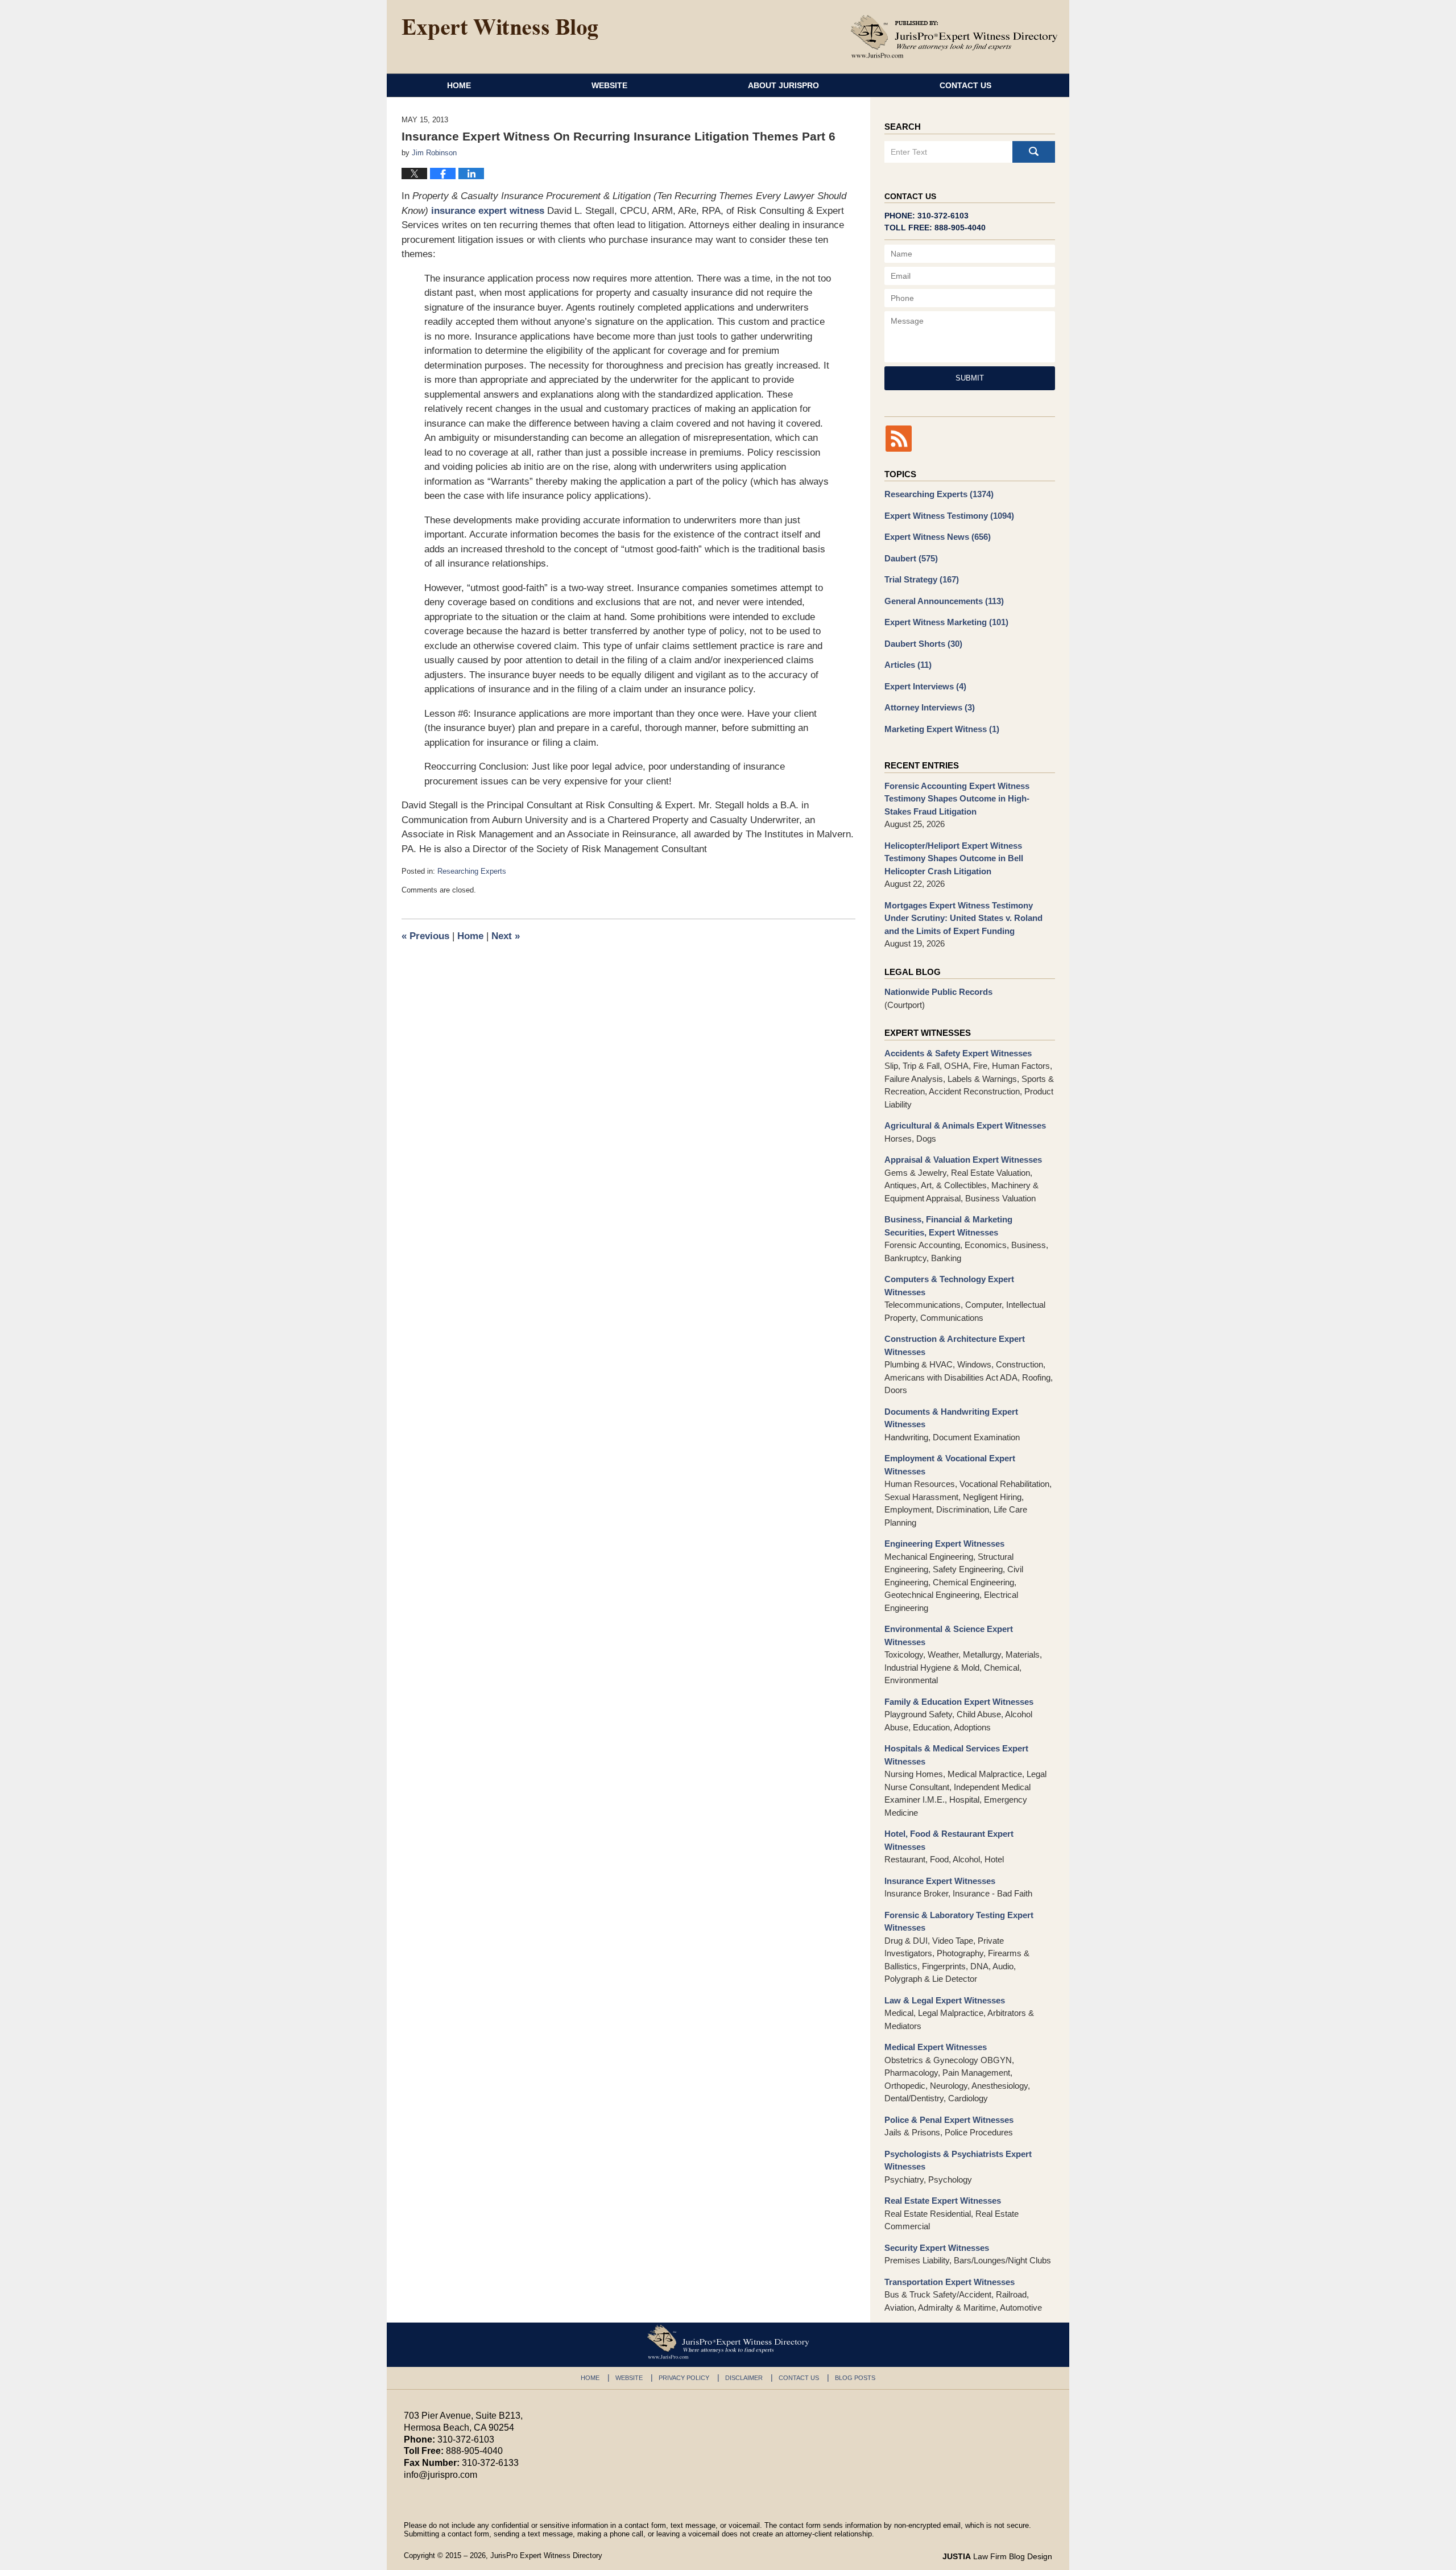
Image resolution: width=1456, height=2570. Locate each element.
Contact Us (965, 85)
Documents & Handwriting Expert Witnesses (951, 1418)
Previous (425, 936)
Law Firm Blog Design (997, 2556)
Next (506, 936)
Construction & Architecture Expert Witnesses (955, 1345)
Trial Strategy (922, 579)
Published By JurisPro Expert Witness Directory (954, 36)
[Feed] (899, 439)
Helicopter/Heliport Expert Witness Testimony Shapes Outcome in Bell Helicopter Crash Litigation (954, 858)
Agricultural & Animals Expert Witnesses (965, 1125)
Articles (908, 665)
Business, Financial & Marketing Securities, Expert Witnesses (948, 1226)
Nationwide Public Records (938, 992)
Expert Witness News (938, 537)
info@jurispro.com (440, 2475)
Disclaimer (744, 2378)
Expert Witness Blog (500, 30)
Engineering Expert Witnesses (944, 1544)
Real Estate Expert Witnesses (943, 2201)
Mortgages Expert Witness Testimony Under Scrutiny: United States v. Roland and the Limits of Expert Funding (963, 918)
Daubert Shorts (923, 644)
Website (609, 85)
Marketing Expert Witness (942, 729)
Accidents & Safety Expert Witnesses (958, 1053)
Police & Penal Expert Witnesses (949, 2120)
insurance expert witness (488, 211)
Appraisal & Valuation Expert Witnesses (963, 1160)
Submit (970, 378)
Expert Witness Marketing (946, 622)
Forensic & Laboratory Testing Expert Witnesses (959, 1922)
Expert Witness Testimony (949, 516)
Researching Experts (472, 871)
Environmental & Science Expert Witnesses (949, 1635)
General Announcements (944, 601)
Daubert (911, 558)
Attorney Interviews (930, 707)
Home (459, 85)
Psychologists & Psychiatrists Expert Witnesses (958, 2160)
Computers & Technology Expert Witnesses (949, 1286)
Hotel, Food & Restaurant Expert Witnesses (949, 1840)
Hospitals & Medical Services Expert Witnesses (956, 1755)
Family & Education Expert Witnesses (959, 1702)
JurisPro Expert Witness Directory (546, 2555)
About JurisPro (783, 85)
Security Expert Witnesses (937, 2248)
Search (1034, 152)
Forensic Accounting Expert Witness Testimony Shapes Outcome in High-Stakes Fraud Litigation (957, 799)
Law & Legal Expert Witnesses (945, 2000)
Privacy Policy (684, 2378)
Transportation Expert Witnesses (950, 2282)
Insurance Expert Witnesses (940, 1881)
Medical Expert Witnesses (936, 2047)
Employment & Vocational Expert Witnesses (950, 1465)
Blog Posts (855, 2378)
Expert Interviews (925, 686)
